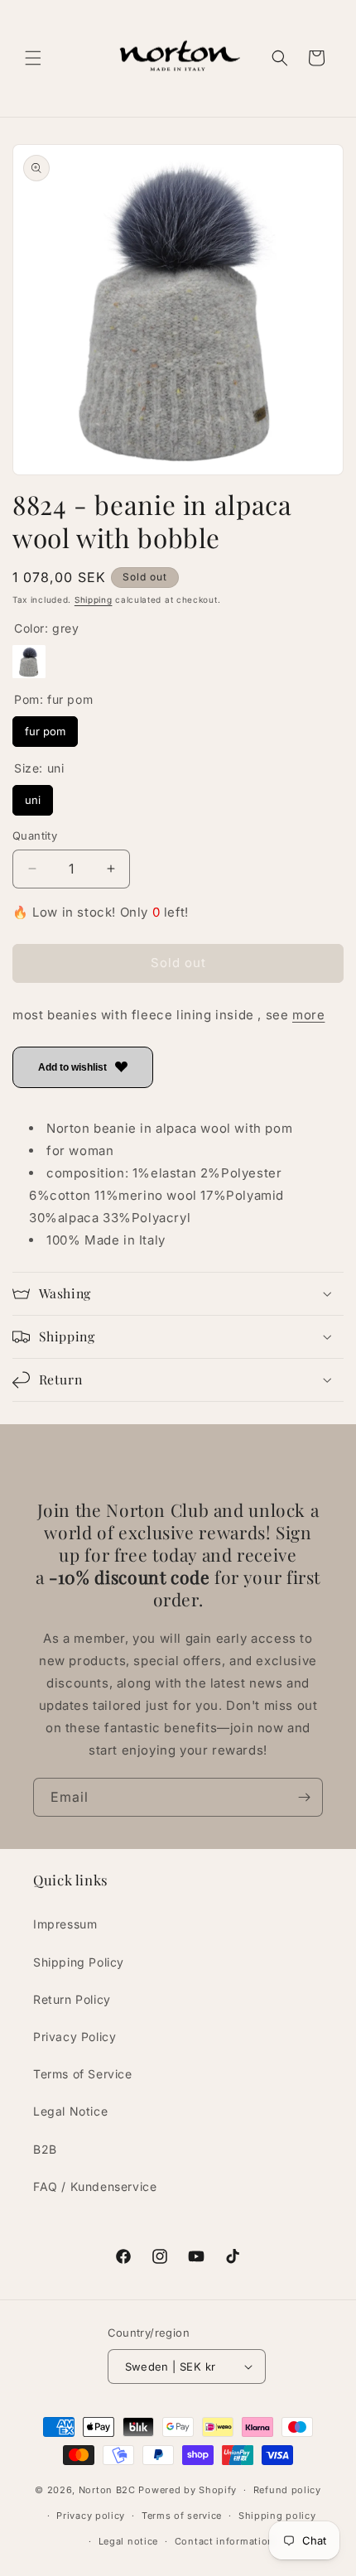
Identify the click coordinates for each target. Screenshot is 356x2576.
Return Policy (72, 1999)
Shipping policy (277, 2516)
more (308, 1015)
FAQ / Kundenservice (95, 2186)
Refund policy (287, 2490)
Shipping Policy (79, 1962)
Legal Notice (70, 2111)
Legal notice (128, 2541)
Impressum (65, 1924)
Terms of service (182, 2516)
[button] (33, 58)
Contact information (224, 2541)
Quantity (35, 835)
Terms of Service (83, 2074)
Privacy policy (91, 2516)
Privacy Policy (75, 2037)
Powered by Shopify (188, 2490)
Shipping (94, 599)
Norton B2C (107, 2490)
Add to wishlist (72, 1067)
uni (33, 796)
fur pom (45, 727)
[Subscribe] (304, 1797)
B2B (45, 2149)
